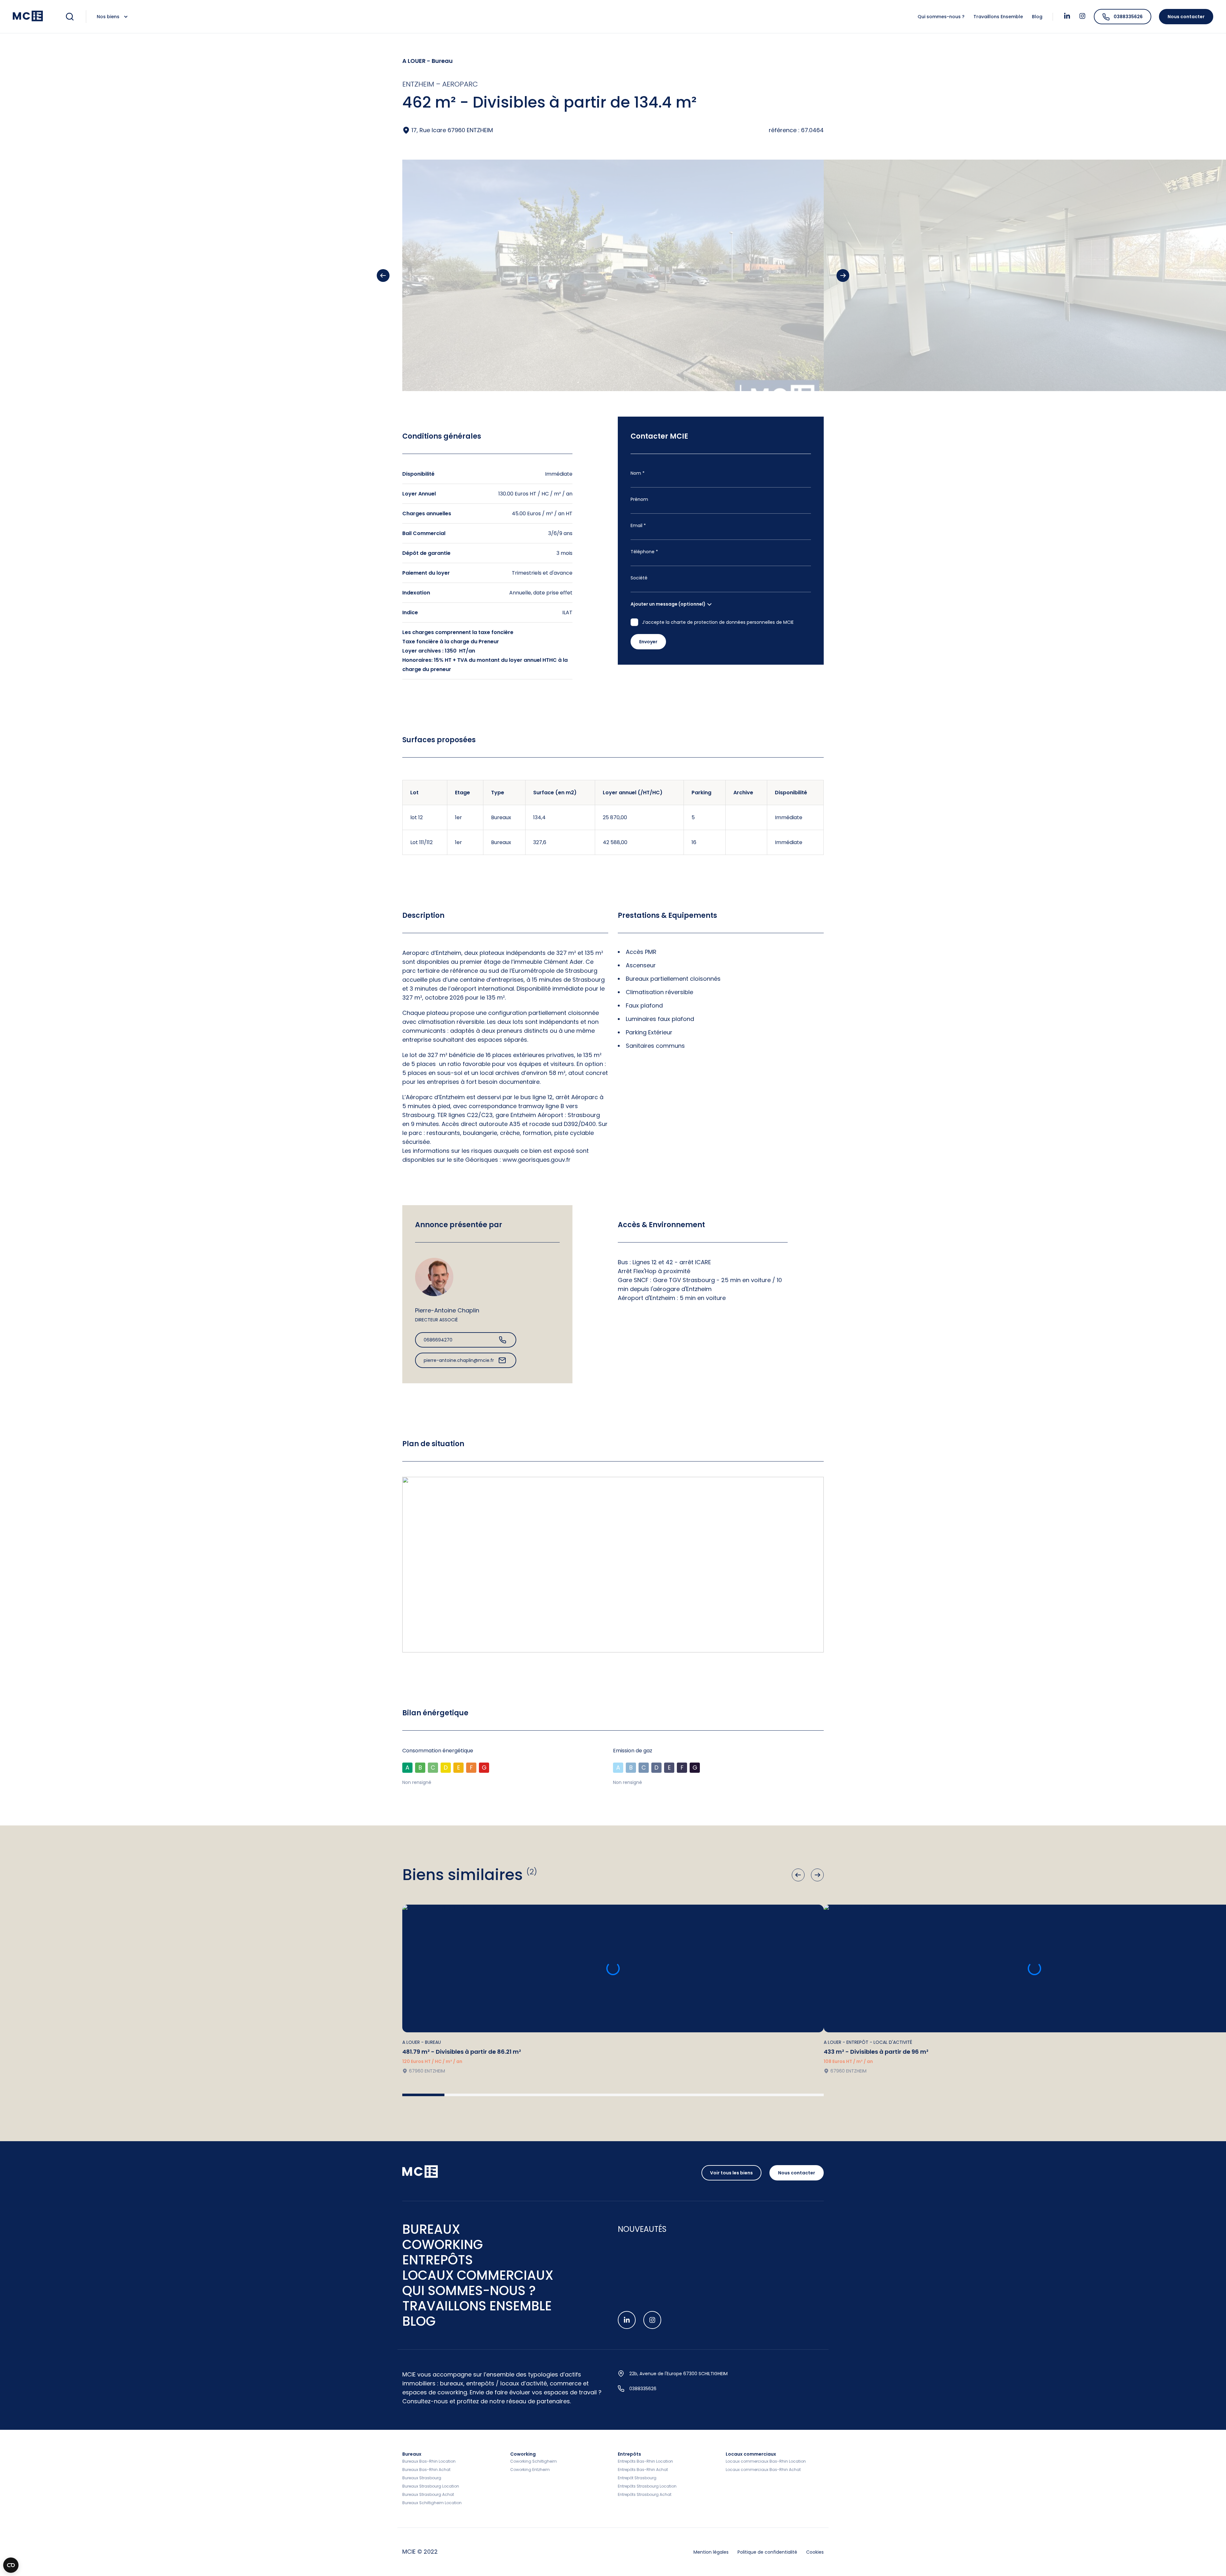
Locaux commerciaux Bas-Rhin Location (766, 2461)
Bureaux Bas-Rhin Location (429, 2461)
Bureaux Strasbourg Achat (428, 2494)
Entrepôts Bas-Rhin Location (645, 2461)
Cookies (815, 2552)
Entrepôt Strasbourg (637, 2478)
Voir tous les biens (731, 2173)
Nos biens (109, 17)
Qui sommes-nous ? (942, 17)
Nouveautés (642, 2229)
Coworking (523, 2454)
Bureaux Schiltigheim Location (432, 2503)
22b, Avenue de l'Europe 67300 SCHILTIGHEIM (678, 2374)
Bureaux (412, 2454)
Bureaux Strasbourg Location (431, 2486)
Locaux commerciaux (751, 2454)
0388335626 (1128, 17)
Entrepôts (629, 2454)
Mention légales (712, 2552)
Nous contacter (1186, 17)
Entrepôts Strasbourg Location (647, 2486)
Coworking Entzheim (530, 2470)
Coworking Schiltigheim (534, 2461)
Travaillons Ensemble (999, 17)
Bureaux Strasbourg (422, 2478)
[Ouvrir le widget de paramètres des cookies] (11, 2565)
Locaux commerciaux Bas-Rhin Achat (763, 2470)
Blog (1037, 17)
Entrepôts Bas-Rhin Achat (643, 2470)
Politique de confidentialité (768, 2552)
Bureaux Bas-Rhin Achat (426, 2470)
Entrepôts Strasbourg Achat (645, 2494)
